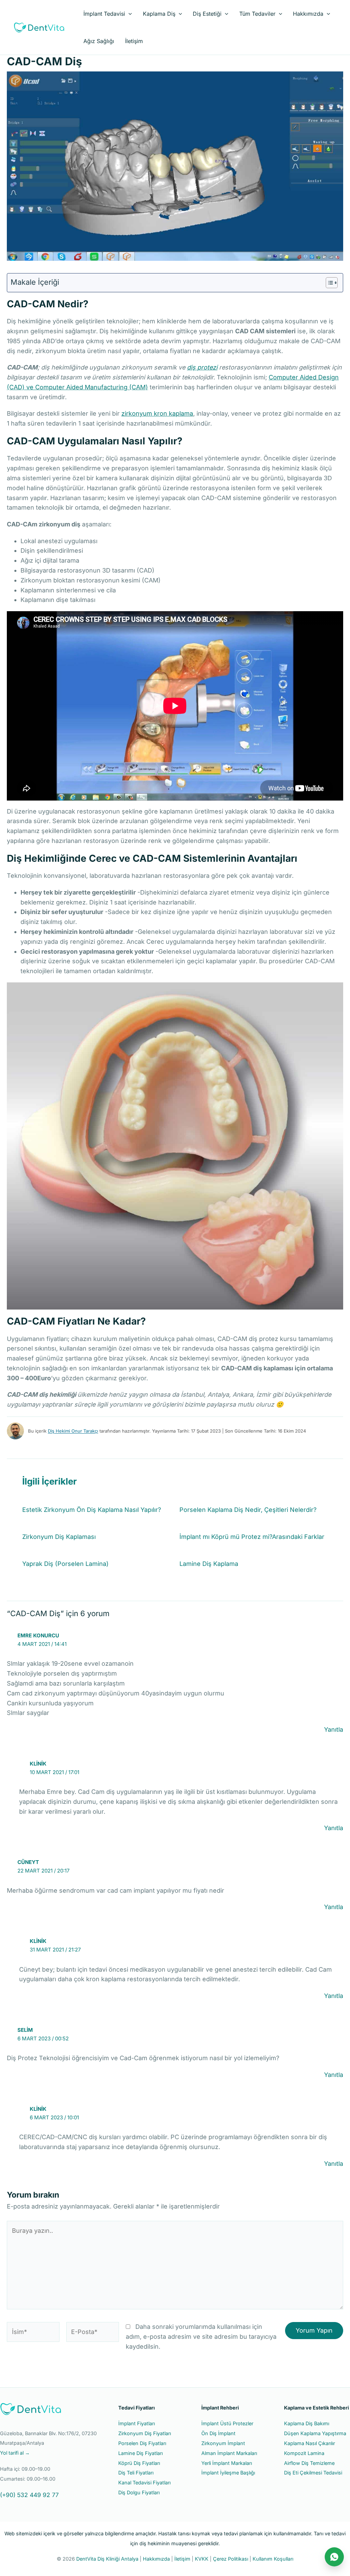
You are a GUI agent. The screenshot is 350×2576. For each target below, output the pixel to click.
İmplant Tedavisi (104, 14)
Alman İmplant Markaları (229, 2453)
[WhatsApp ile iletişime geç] (334, 2557)
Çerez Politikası (231, 2559)
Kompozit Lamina (304, 2453)
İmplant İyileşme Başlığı (228, 2473)
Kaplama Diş (159, 14)
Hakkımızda (308, 14)
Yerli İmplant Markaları (227, 2463)
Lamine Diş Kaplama (209, 1564)
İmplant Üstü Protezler (227, 2423)
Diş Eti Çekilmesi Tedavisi (313, 2473)
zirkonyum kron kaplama (157, 413)
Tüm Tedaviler (257, 14)
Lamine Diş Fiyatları (140, 2453)
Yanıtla (334, 1729)
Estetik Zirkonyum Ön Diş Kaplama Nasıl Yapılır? (92, 1510)
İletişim (134, 41)
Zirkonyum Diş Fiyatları (145, 2433)
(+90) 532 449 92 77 (29, 2495)
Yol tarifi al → (15, 2453)
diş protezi (202, 367)
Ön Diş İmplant (218, 2433)
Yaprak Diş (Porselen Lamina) (65, 1564)
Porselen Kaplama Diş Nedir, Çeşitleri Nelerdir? (248, 1510)
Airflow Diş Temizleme (309, 2463)
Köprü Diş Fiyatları (139, 2463)
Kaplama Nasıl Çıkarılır (309, 2443)
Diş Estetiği (207, 14)
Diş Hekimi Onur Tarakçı (73, 1431)
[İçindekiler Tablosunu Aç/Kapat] (328, 283)
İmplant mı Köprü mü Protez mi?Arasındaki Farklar (252, 1537)
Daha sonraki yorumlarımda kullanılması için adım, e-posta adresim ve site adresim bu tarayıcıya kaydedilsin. (201, 2337)
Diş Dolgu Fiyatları (139, 2492)
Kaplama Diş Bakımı (307, 2423)
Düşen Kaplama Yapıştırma (315, 2433)
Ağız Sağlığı (99, 41)
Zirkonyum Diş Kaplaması (59, 1537)
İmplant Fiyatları (137, 2423)
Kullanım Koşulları (273, 2559)
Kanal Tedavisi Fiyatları (144, 2483)
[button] (129, 14)
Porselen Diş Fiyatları (142, 2443)
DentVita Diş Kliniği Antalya (107, 2559)
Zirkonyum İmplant (223, 2443)
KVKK (202, 2559)
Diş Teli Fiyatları (136, 2473)
